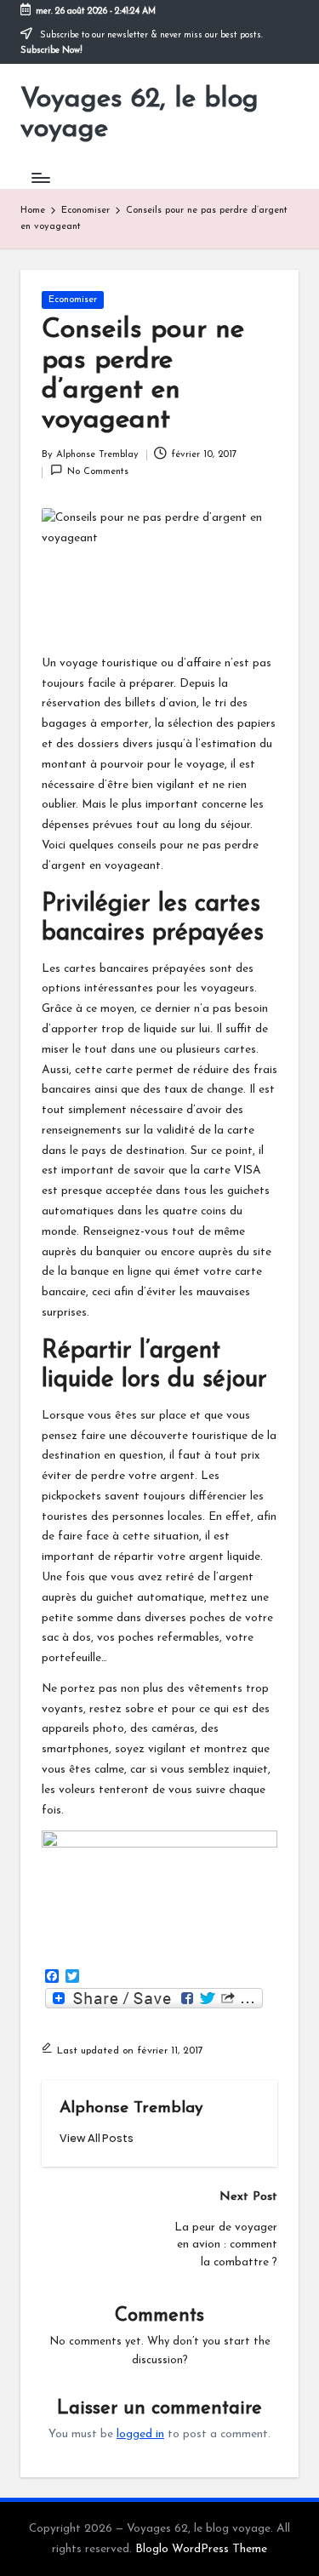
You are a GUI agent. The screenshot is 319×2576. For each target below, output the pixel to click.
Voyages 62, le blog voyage (140, 114)
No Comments (98, 472)
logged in (140, 2434)
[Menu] (40, 177)
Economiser (73, 300)
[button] (97, 2138)
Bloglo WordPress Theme (201, 2549)
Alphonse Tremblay (131, 2108)
